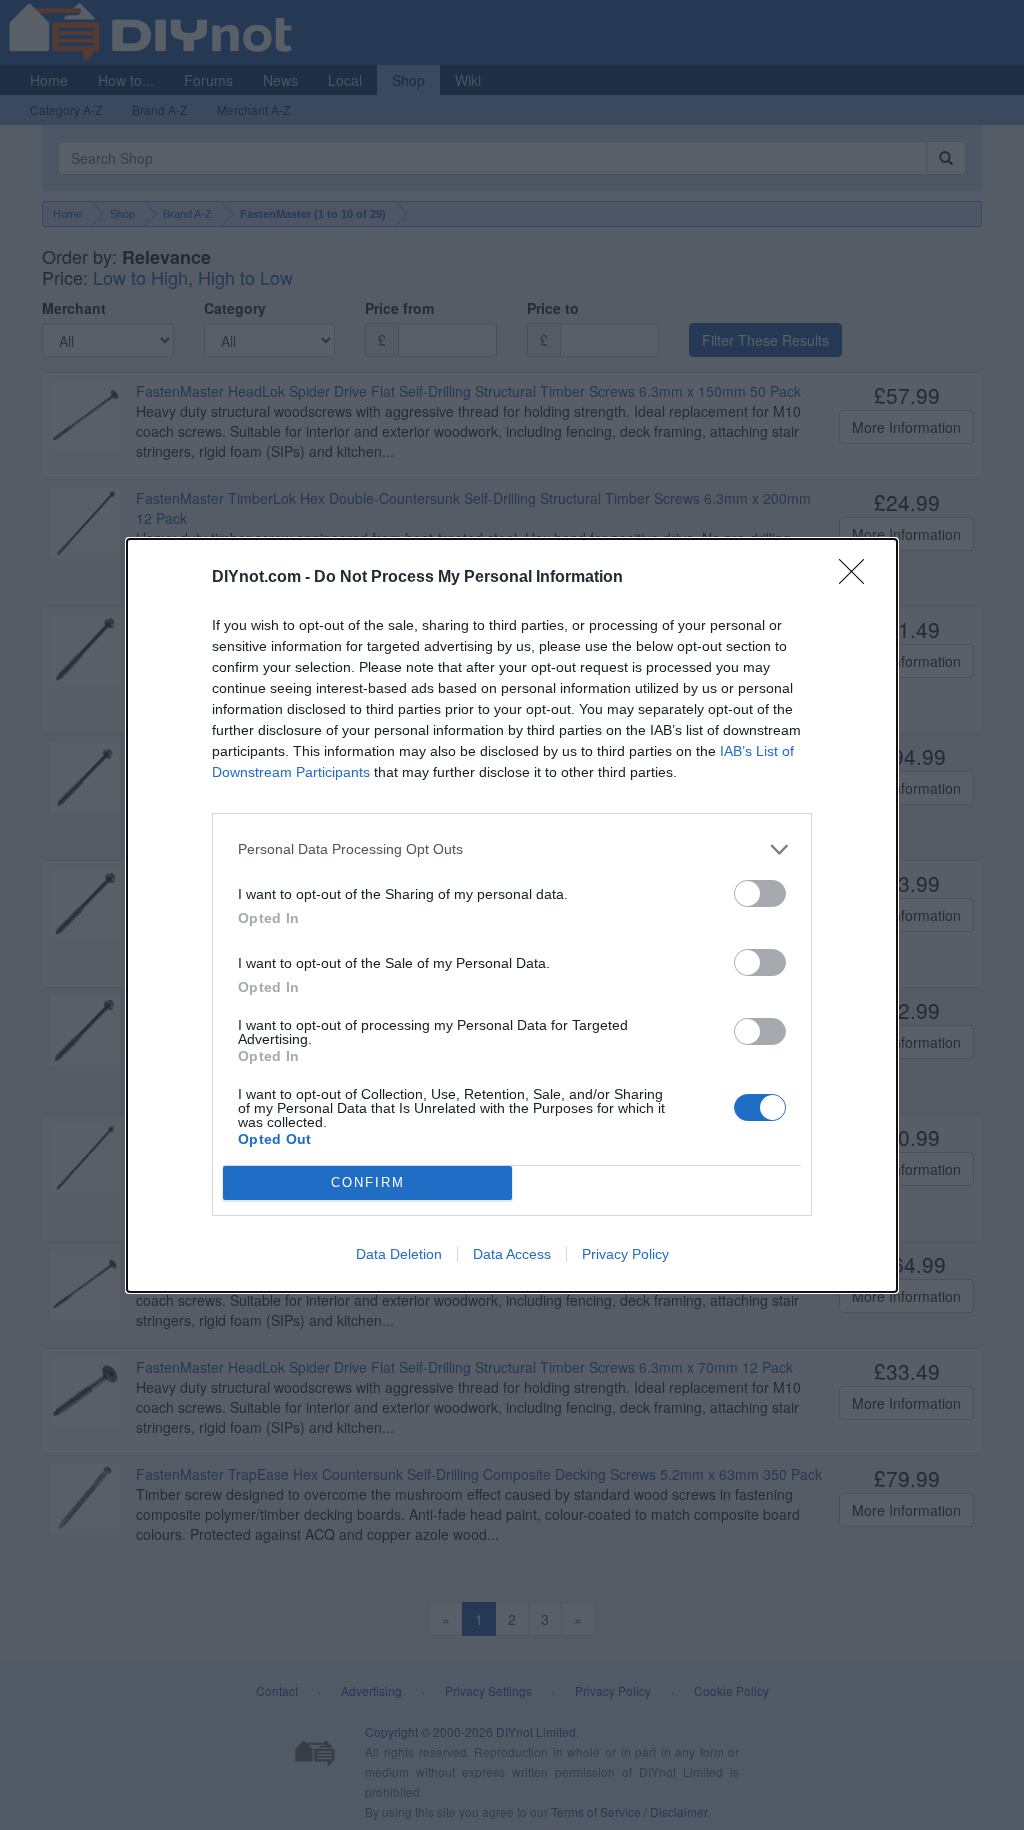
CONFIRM (368, 1182)
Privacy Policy (625, 1254)
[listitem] (512, 849)
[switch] (760, 893)
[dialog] (512, 915)
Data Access (512, 1254)
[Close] (858, 578)
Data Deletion (399, 1254)
